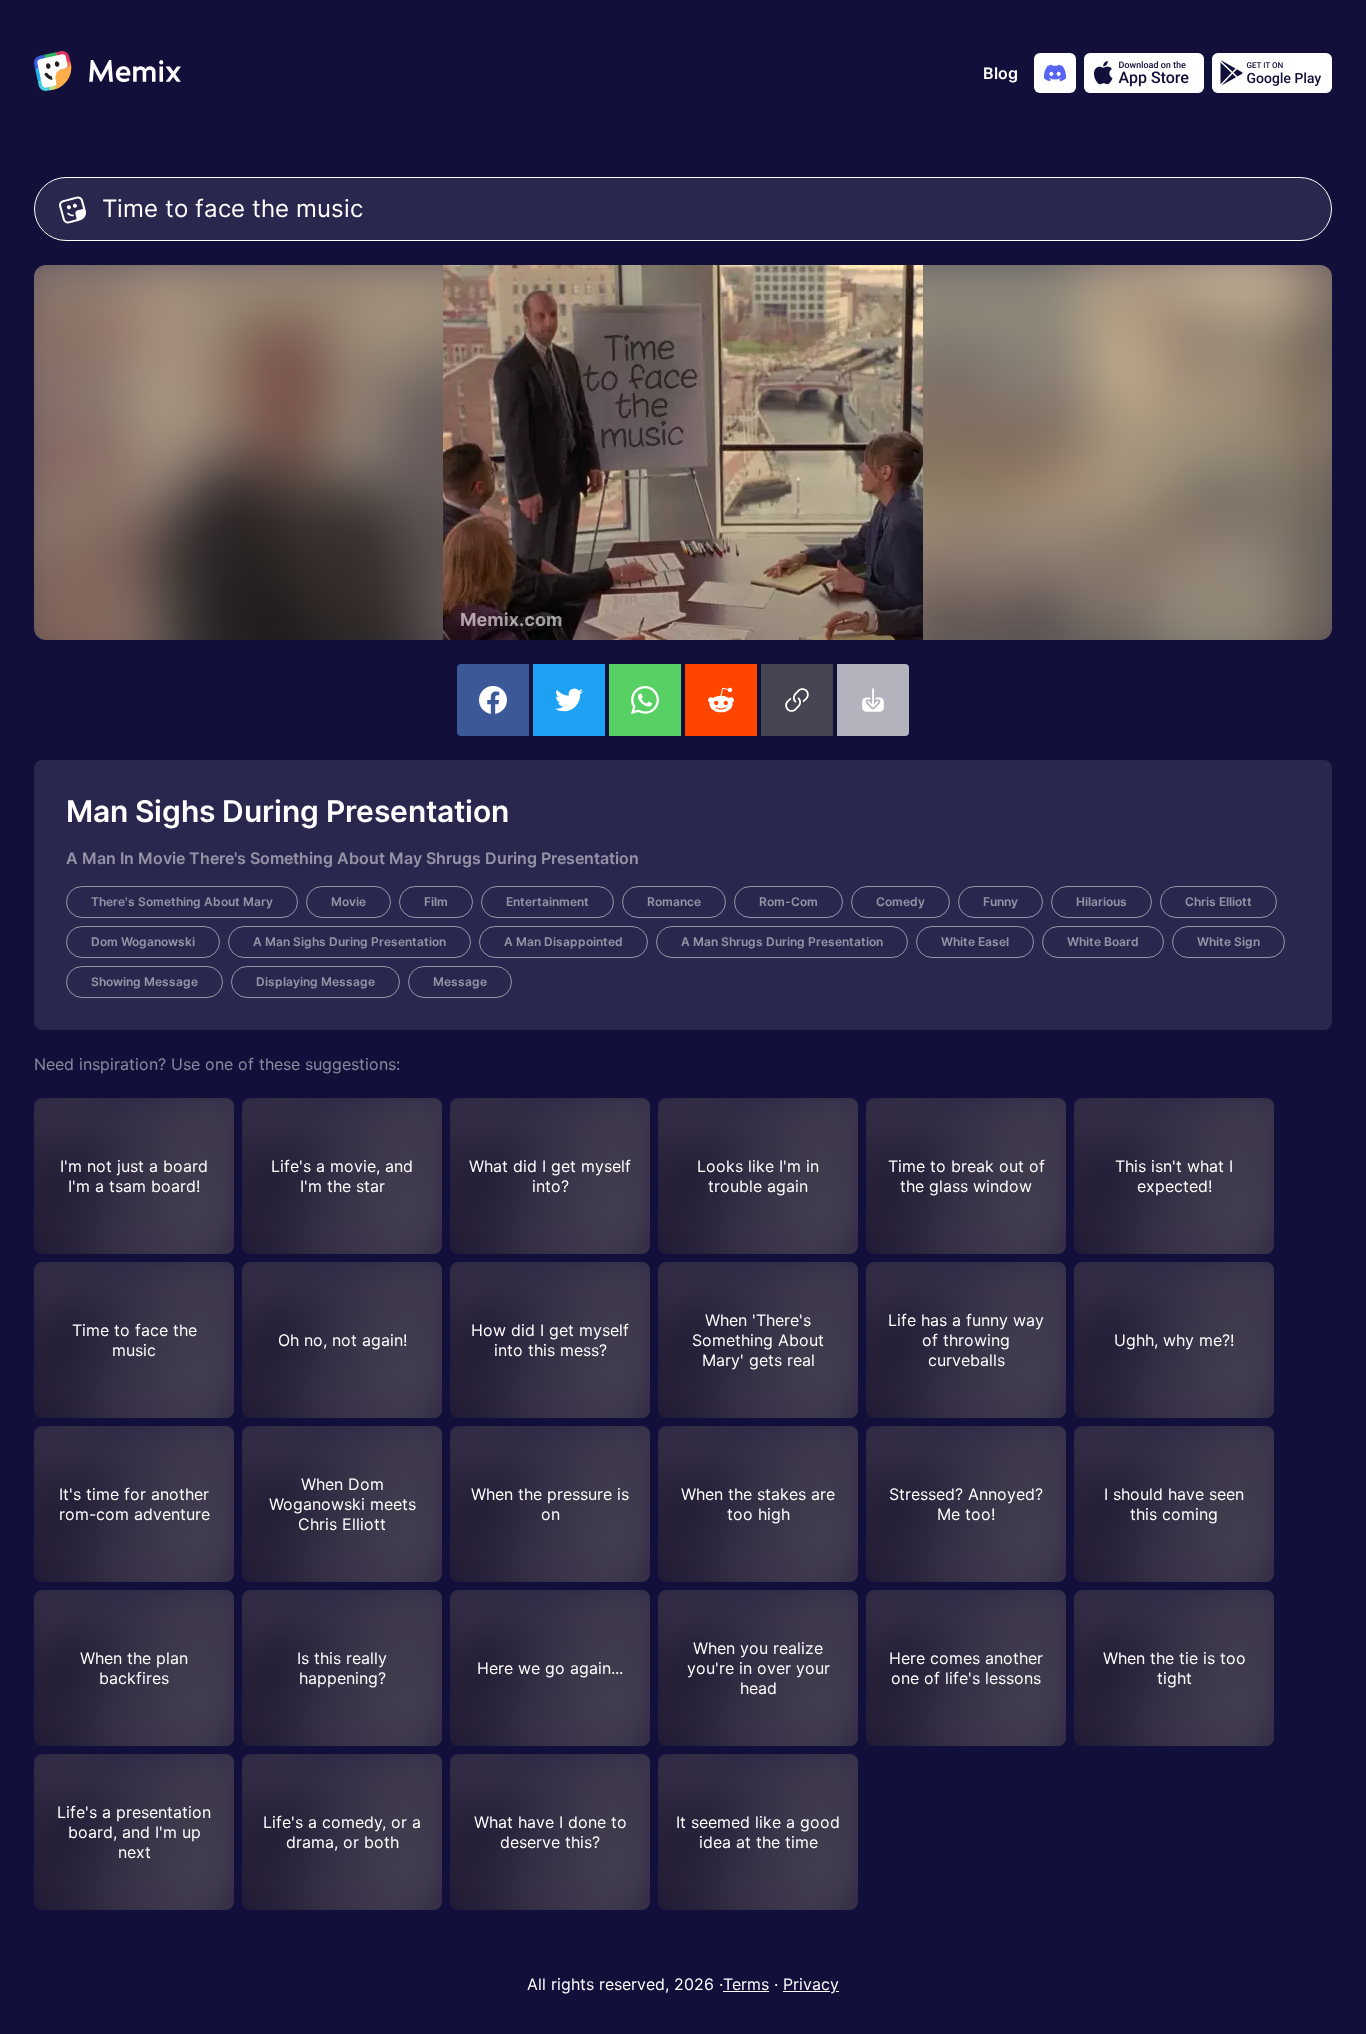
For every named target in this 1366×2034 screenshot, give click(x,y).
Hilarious (1101, 901)
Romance (674, 901)
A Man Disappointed (563, 941)
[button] (797, 700)
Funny (1000, 901)
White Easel (975, 941)
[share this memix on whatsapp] (645, 700)
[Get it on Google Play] (1272, 73)
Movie (348, 901)
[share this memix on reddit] (721, 700)
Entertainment (547, 901)
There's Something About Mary (182, 901)
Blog (1000, 73)
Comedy (900, 901)
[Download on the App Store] (1144, 73)
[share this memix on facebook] (493, 700)
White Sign (1228, 941)
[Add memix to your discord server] (1055, 73)
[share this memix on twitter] (569, 700)
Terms (746, 1984)
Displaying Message (315, 981)
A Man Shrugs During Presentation (782, 941)
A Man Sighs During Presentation (349, 941)
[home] (107, 73)
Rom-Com (788, 901)
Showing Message (144, 981)
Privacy (811, 1984)
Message (460, 981)
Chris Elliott (1218, 901)
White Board (1103, 941)
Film (436, 901)
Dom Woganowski (143, 941)
